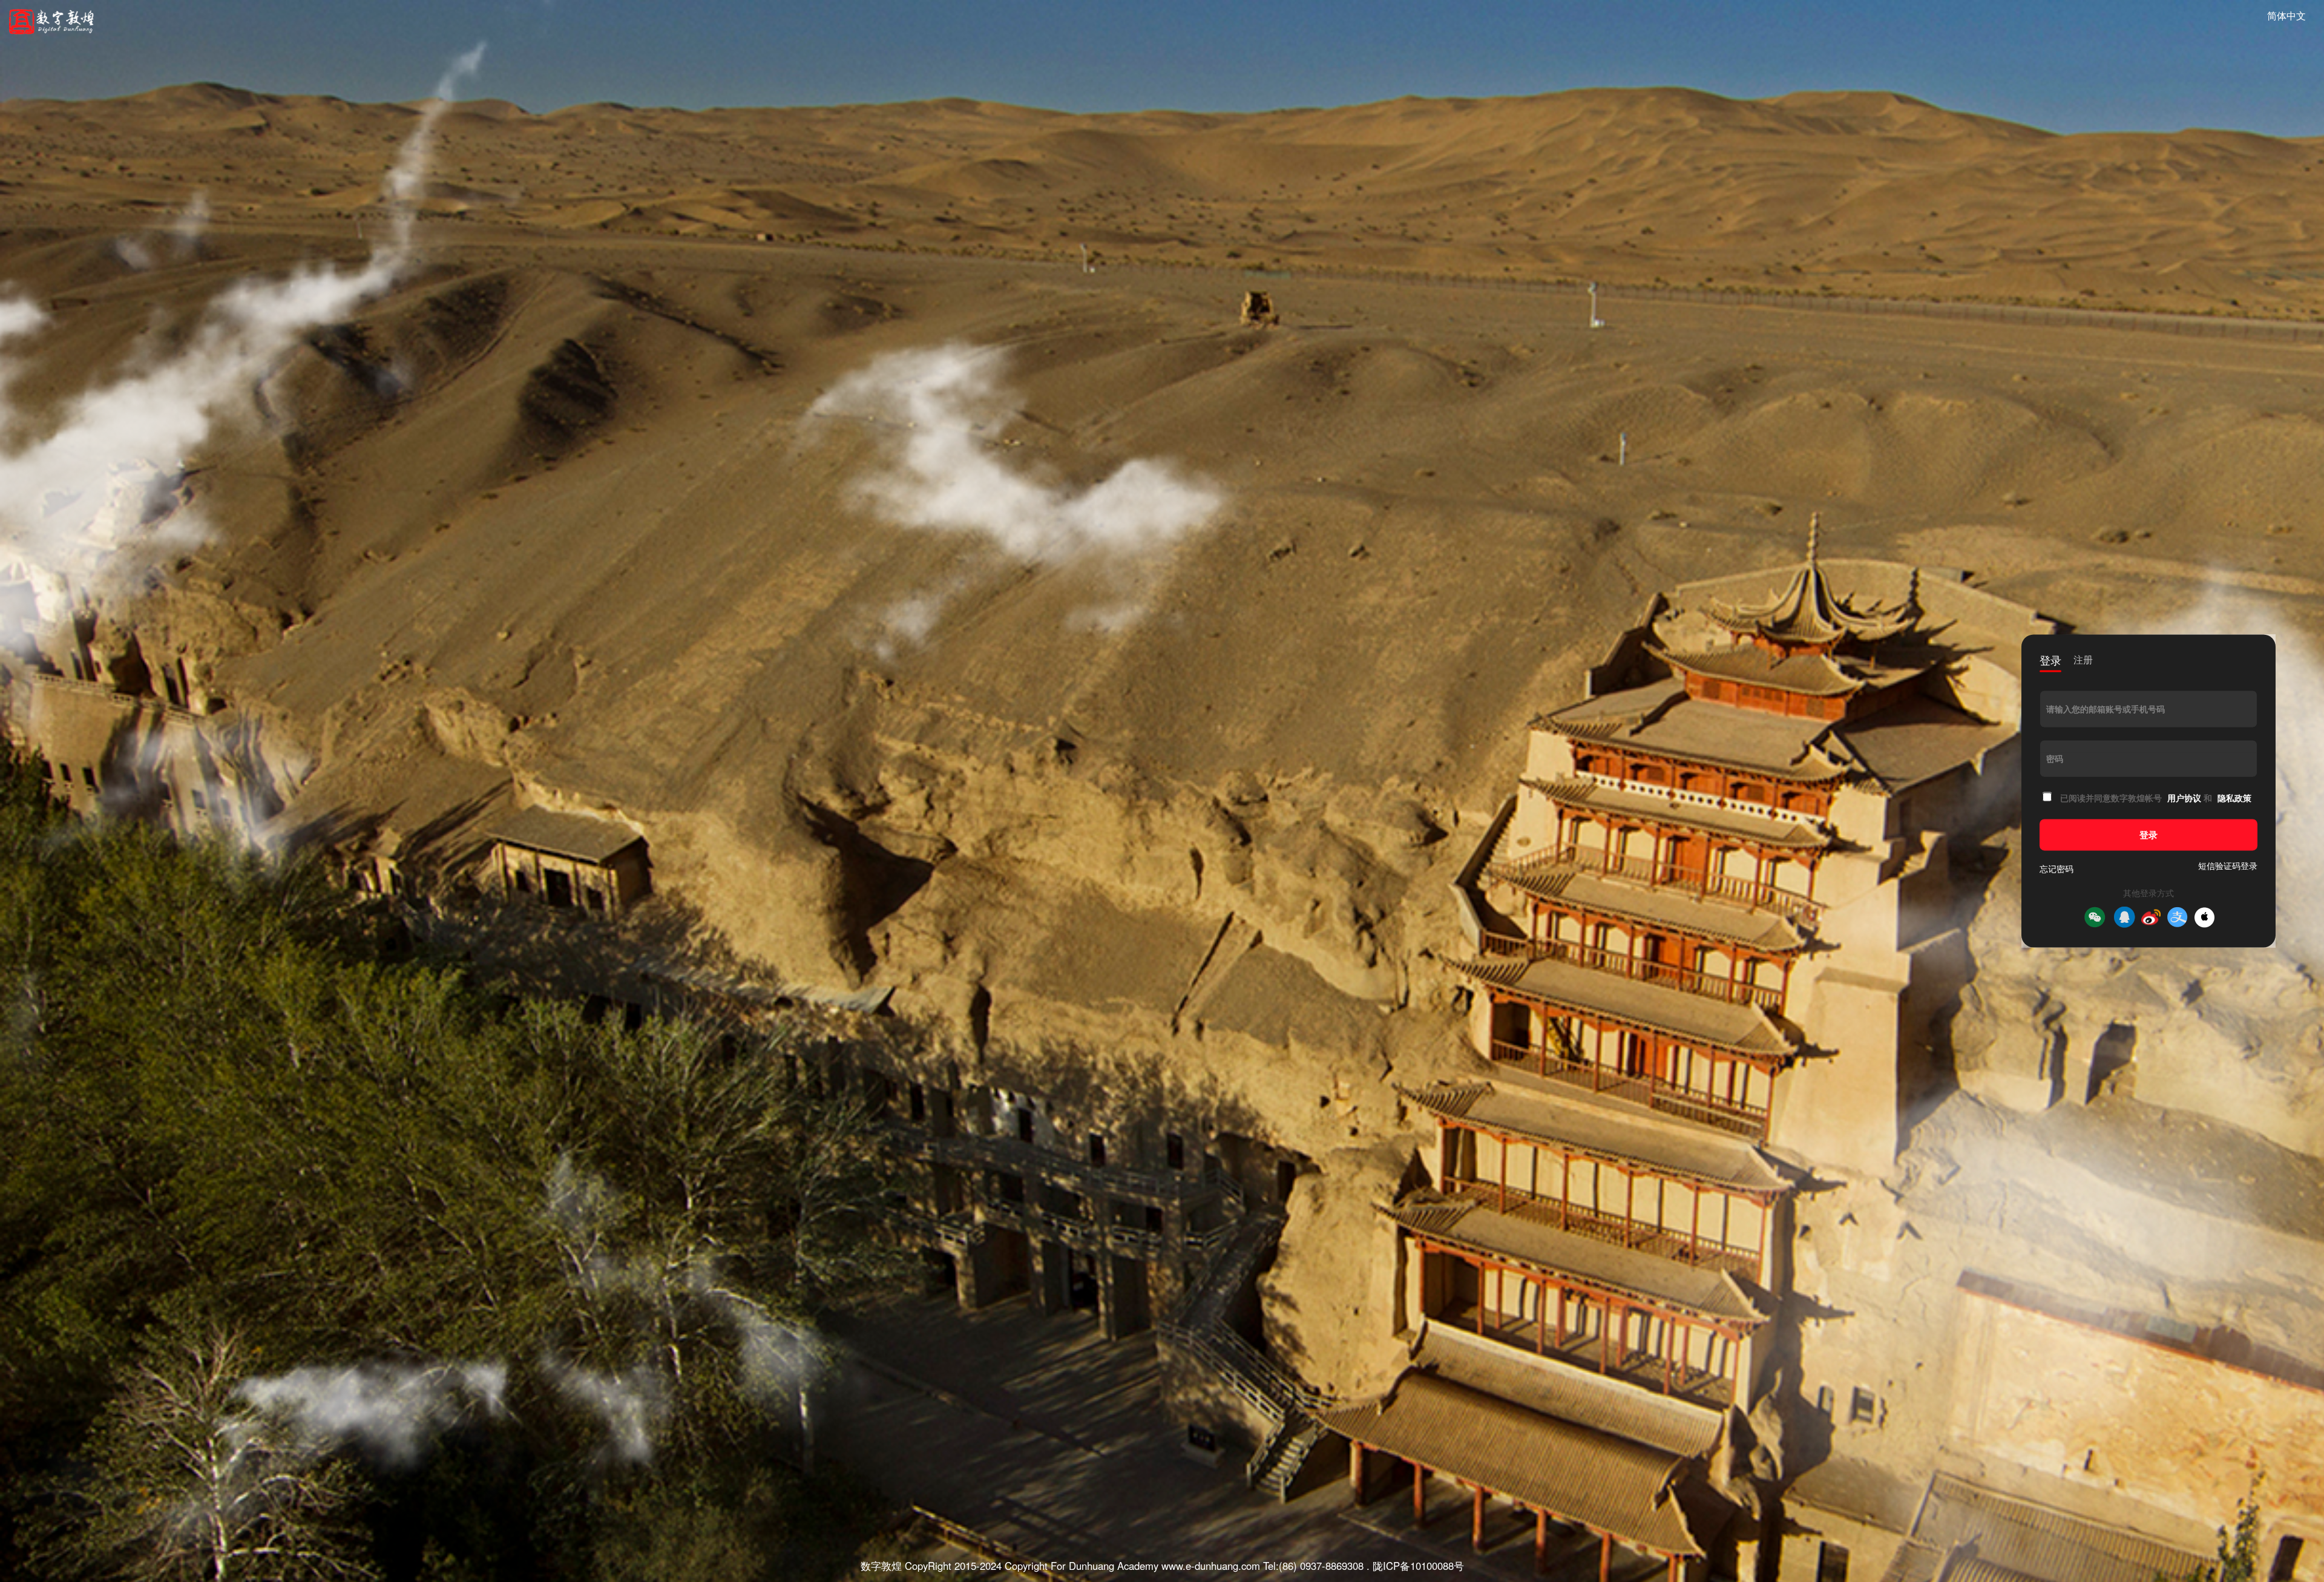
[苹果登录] (2204, 917)
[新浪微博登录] (2151, 917)
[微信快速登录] (2095, 917)
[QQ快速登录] (2124, 917)
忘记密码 (2056, 869)
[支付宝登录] (2178, 917)
